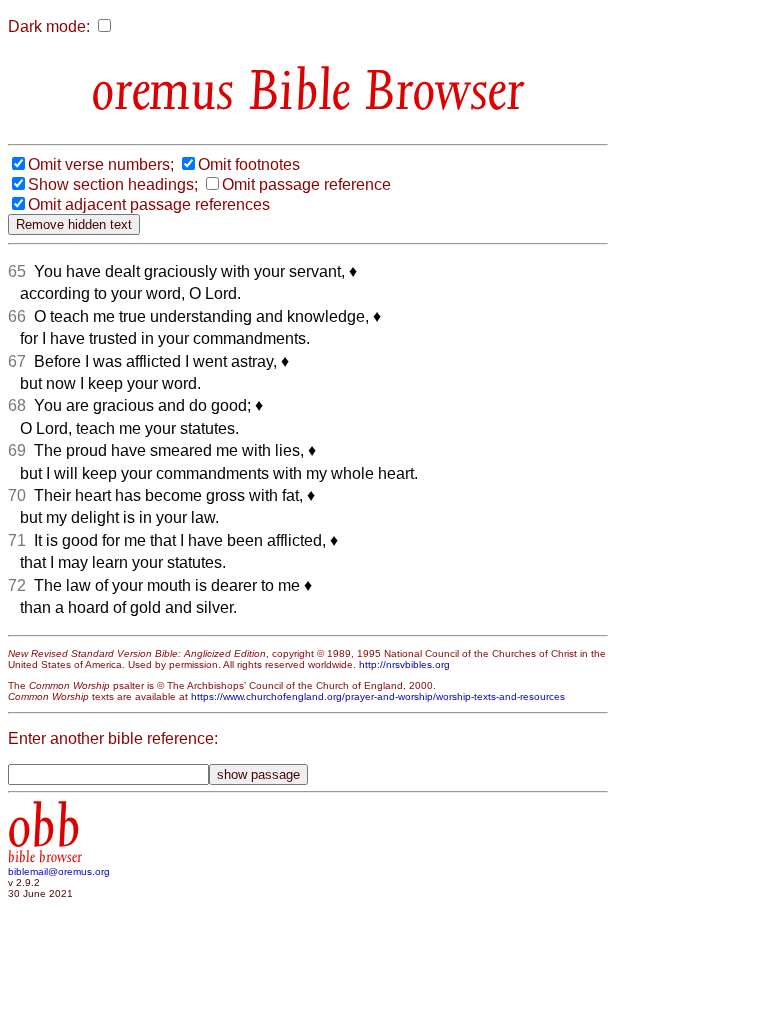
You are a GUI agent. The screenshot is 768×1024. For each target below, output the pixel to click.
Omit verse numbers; (101, 164)
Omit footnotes (249, 164)
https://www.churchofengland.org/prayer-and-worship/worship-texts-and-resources (378, 696)
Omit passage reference (306, 184)
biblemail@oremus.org (59, 871)
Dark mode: (49, 26)
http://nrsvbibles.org (404, 664)
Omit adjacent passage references (149, 204)
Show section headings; (113, 184)
